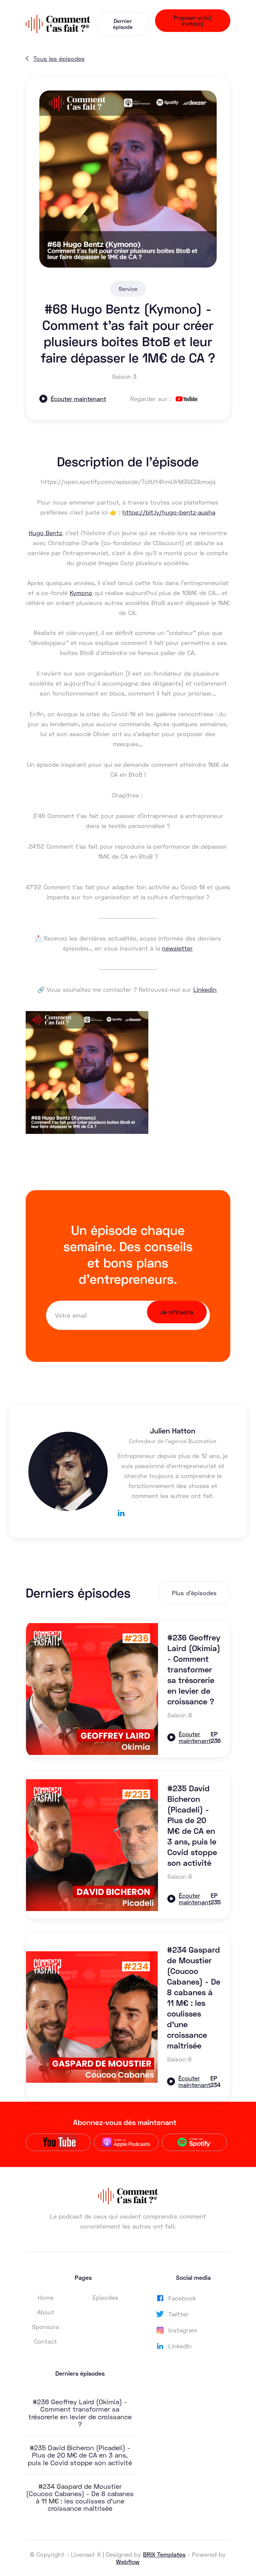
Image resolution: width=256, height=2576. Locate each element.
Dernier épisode (123, 24)
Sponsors (46, 2327)
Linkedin (205, 989)
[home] (58, 24)
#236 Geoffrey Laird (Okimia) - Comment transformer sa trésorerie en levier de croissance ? (80, 2413)
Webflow (128, 2562)
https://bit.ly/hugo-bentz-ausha (169, 512)
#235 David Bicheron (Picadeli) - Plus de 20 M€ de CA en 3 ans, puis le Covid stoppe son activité (80, 2455)
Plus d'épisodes (194, 1593)
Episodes (105, 2297)
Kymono (81, 593)
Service (128, 289)
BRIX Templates (164, 2554)
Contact (45, 2341)
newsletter (177, 948)
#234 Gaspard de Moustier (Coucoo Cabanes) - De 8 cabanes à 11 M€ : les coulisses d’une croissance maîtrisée (80, 2497)
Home (46, 2297)
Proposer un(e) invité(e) (193, 20)
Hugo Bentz (45, 533)
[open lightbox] (128, 179)
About (46, 2312)
